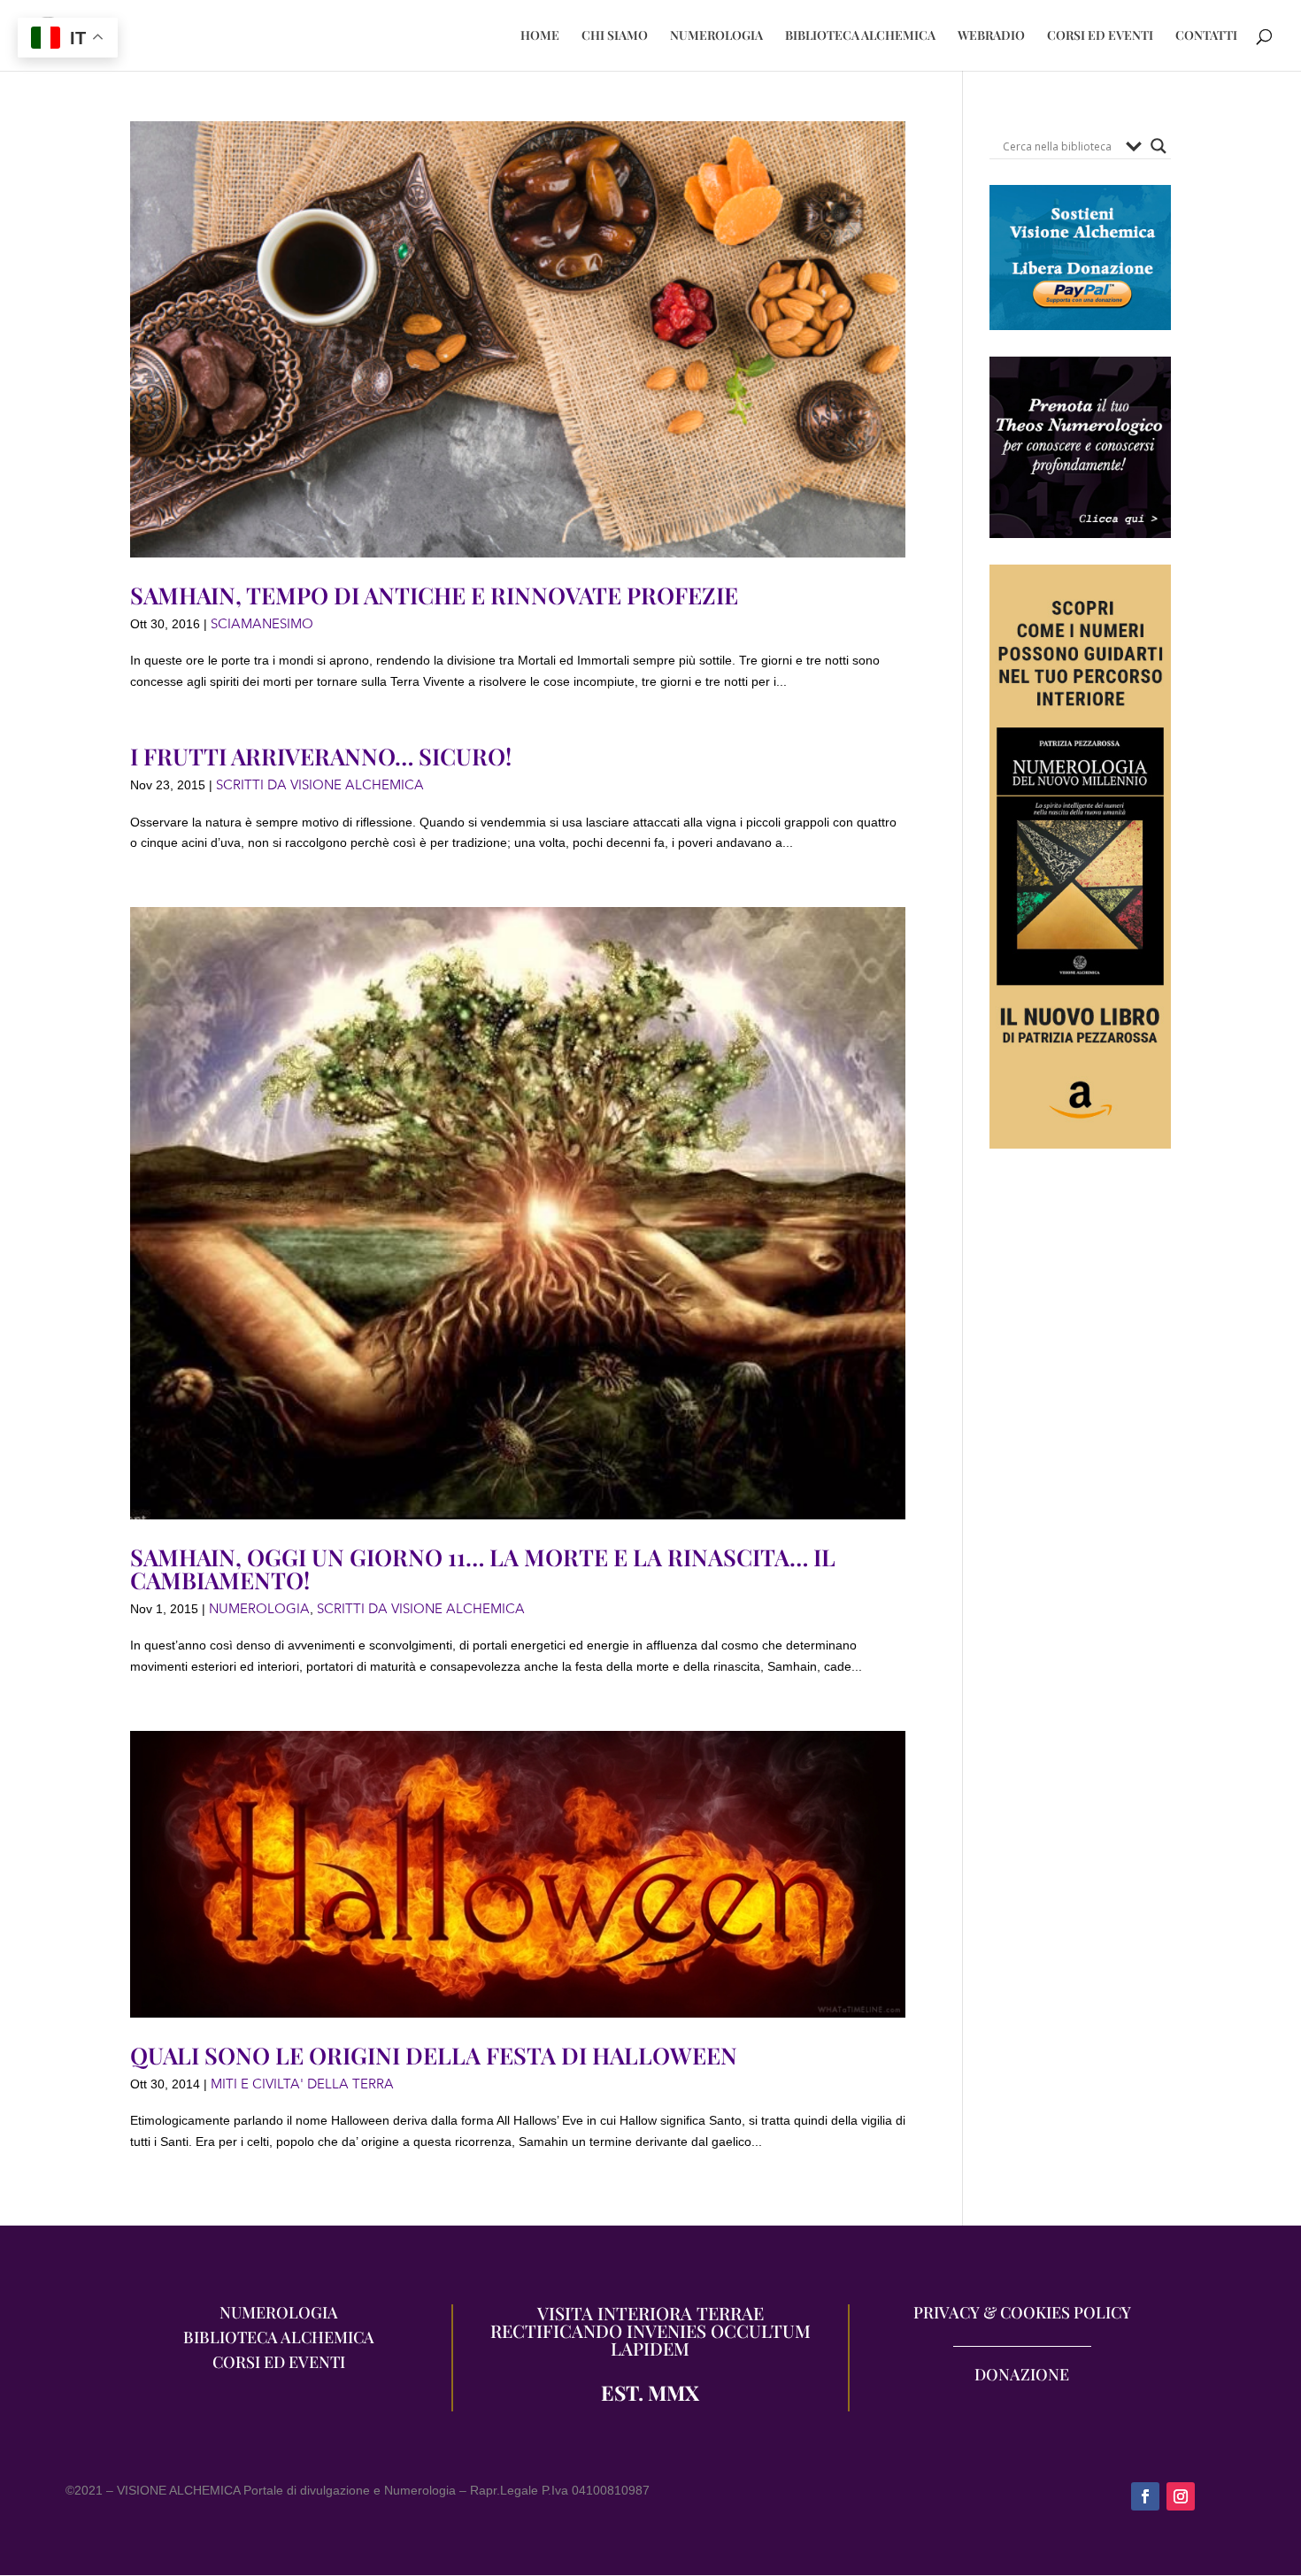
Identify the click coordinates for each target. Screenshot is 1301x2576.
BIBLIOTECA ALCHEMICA (860, 36)
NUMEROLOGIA (716, 36)
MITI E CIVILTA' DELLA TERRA (302, 2084)
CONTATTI (1206, 36)
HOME (540, 36)
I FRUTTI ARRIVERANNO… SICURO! (321, 756)
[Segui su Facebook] (1145, 2496)
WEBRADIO (991, 36)
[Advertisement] (1080, 1500)
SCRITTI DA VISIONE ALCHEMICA (320, 785)
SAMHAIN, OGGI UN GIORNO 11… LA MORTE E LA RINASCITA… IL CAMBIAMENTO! (483, 1569)
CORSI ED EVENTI (1100, 36)
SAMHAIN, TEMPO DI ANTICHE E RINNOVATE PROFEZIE (434, 595)
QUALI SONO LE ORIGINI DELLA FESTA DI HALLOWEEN (434, 2055)
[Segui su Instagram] (1181, 2496)
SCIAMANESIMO (262, 624)
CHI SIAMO (615, 36)
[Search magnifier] (1159, 146)
